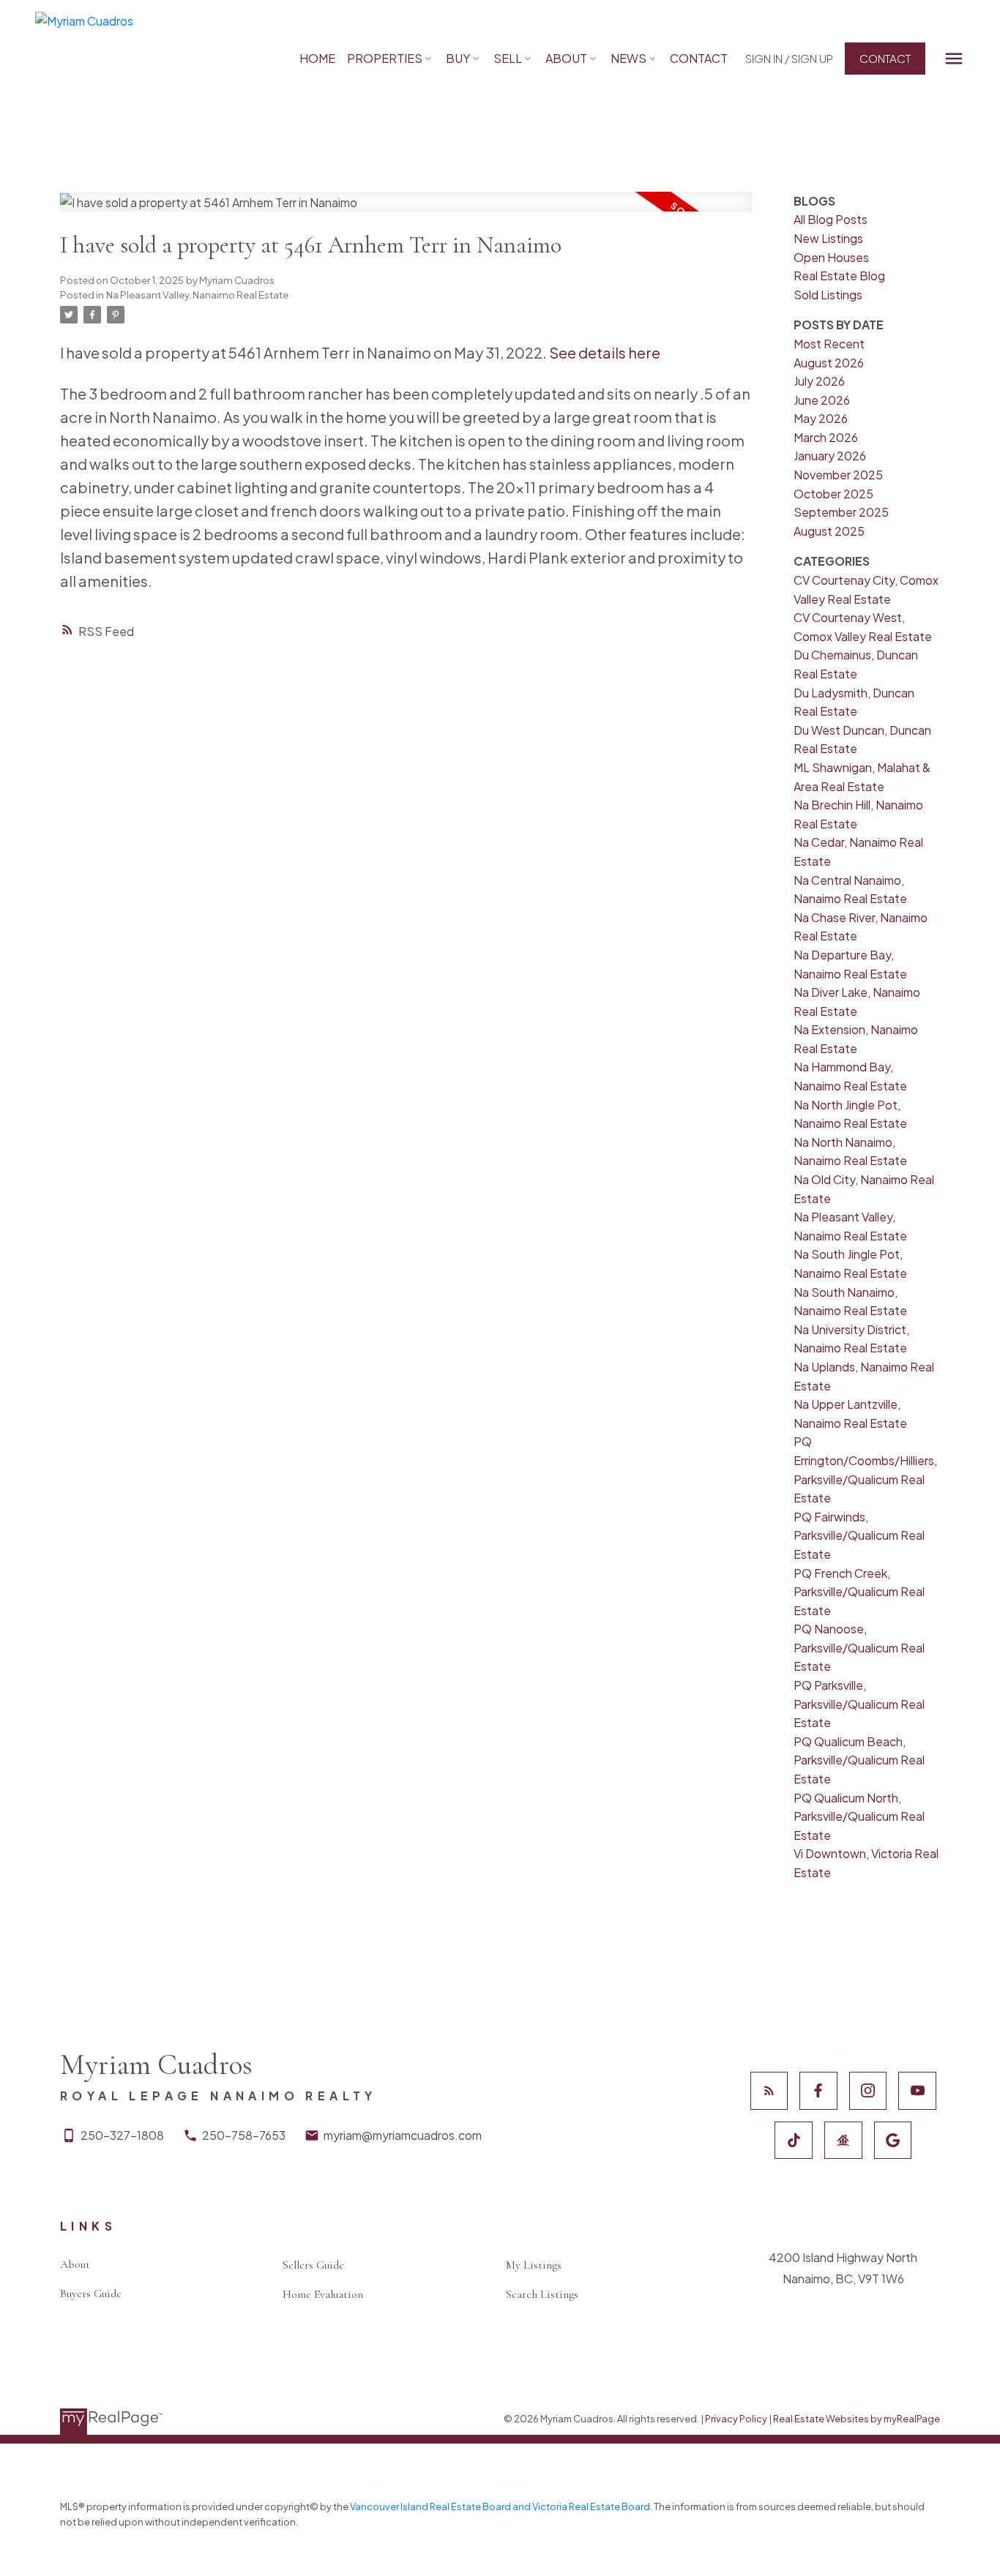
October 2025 (833, 494)
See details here (605, 352)
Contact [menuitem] (699, 58)
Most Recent (829, 344)
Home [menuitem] (317, 58)
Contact (885, 58)
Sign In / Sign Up (789, 58)
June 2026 (822, 400)
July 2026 (819, 381)
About (566, 58)
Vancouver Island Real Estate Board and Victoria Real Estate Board (500, 2506)
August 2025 (829, 531)
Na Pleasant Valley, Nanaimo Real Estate (197, 295)
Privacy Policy (736, 2419)
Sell (508, 58)
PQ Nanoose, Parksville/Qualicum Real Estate (859, 1647)
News (628, 58)
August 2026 (829, 363)
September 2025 (841, 512)
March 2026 (826, 437)
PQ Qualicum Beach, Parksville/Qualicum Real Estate (859, 1760)
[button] (789, 58)
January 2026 (830, 456)
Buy (458, 58)
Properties (385, 58)
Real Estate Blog (839, 276)
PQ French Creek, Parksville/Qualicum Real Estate (859, 1592)
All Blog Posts (831, 219)
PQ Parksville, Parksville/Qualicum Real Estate (859, 1704)
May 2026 (821, 418)
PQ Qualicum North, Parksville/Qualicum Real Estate (859, 1816)
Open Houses (831, 257)
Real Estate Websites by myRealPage (857, 2419)
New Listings (828, 238)
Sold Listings (828, 295)
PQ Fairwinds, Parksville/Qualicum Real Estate (859, 1535)
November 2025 (838, 475)
